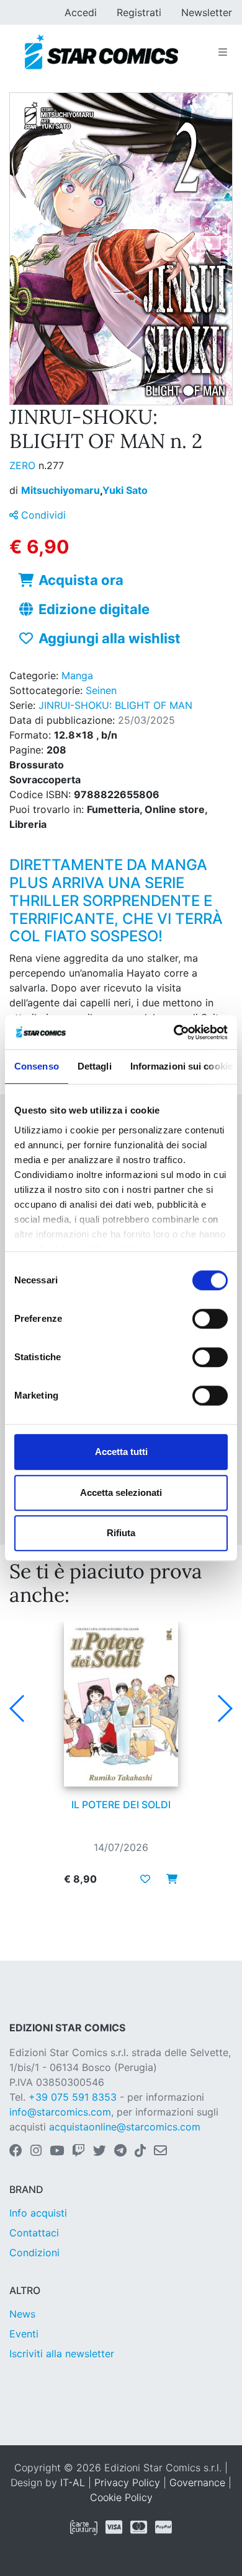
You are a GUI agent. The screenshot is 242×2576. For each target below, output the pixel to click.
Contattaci (34, 2233)
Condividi (42, 515)
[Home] (101, 52)
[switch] (210, 1319)
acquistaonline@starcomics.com (125, 2127)
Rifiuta (121, 1533)
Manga (77, 675)
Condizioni (34, 2253)
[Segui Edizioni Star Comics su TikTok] (140, 2152)
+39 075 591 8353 (73, 2097)
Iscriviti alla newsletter (62, 2354)
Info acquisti (38, 2213)
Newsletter (207, 12)
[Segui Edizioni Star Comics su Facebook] (16, 2152)
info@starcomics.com (60, 2112)
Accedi (81, 12)
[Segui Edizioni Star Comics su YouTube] (57, 2152)
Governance (197, 2482)
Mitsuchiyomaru (62, 490)
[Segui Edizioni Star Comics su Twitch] (78, 2152)
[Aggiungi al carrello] (168, 1879)
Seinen (101, 690)
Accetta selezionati (121, 1492)
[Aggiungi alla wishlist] (145, 1879)
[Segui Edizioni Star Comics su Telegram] (120, 2152)
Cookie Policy (121, 2497)
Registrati (139, 12)
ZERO (24, 465)
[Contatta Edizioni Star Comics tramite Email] (160, 2152)
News (22, 2314)
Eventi (24, 2334)
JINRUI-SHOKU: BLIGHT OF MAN (115, 705)
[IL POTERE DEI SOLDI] (121, 1704)
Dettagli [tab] (95, 1066)
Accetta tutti (121, 1452)
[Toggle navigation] (223, 52)
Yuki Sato (125, 490)
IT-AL (73, 2482)
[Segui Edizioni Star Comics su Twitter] (100, 2152)
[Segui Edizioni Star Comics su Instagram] (36, 2152)
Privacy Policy (127, 2482)
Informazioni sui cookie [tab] (181, 1066)
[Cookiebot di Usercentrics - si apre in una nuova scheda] (174, 1032)
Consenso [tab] (37, 1066)
